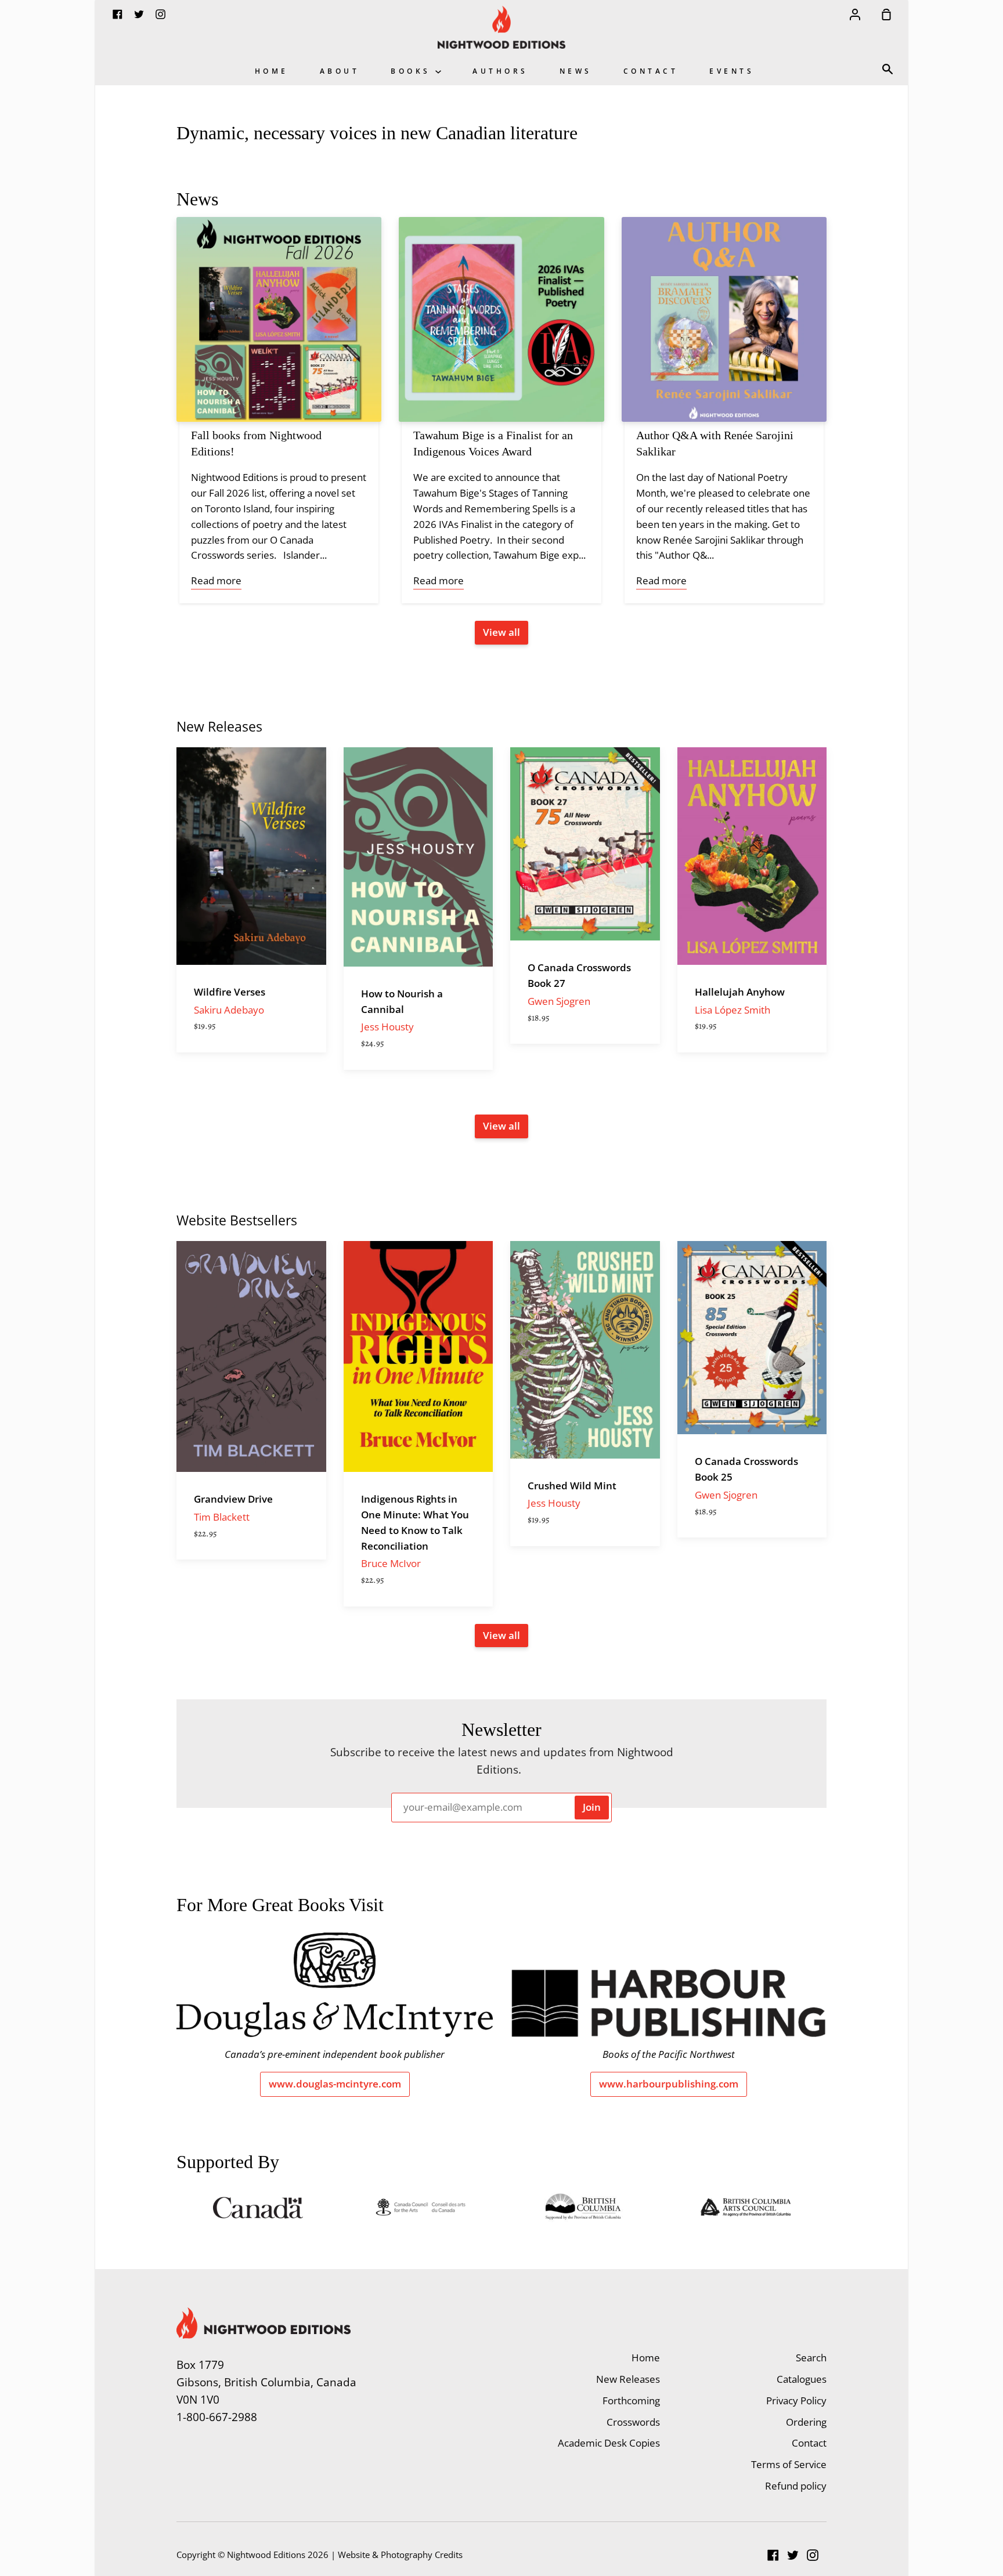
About (340, 71)
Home (272, 71)
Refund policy (796, 2486)
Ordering (806, 2422)
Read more (216, 580)
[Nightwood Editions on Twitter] (793, 2555)
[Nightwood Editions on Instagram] (813, 2555)
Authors (500, 71)
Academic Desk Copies (609, 2443)
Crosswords (633, 2422)
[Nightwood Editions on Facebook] (773, 2555)
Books (413, 71)
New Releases (628, 2379)
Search (811, 2358)
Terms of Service (789, 2464)
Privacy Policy (796, 2400)
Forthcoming (631, 2400)
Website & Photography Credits (400, 2555)
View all (501, 632)
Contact (651, 71)
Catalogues (802, 2379)
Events (732, 71)
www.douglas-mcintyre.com (335, 2084)
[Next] (850, 913)
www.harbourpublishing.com (669, 2084)
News (576, 71)
